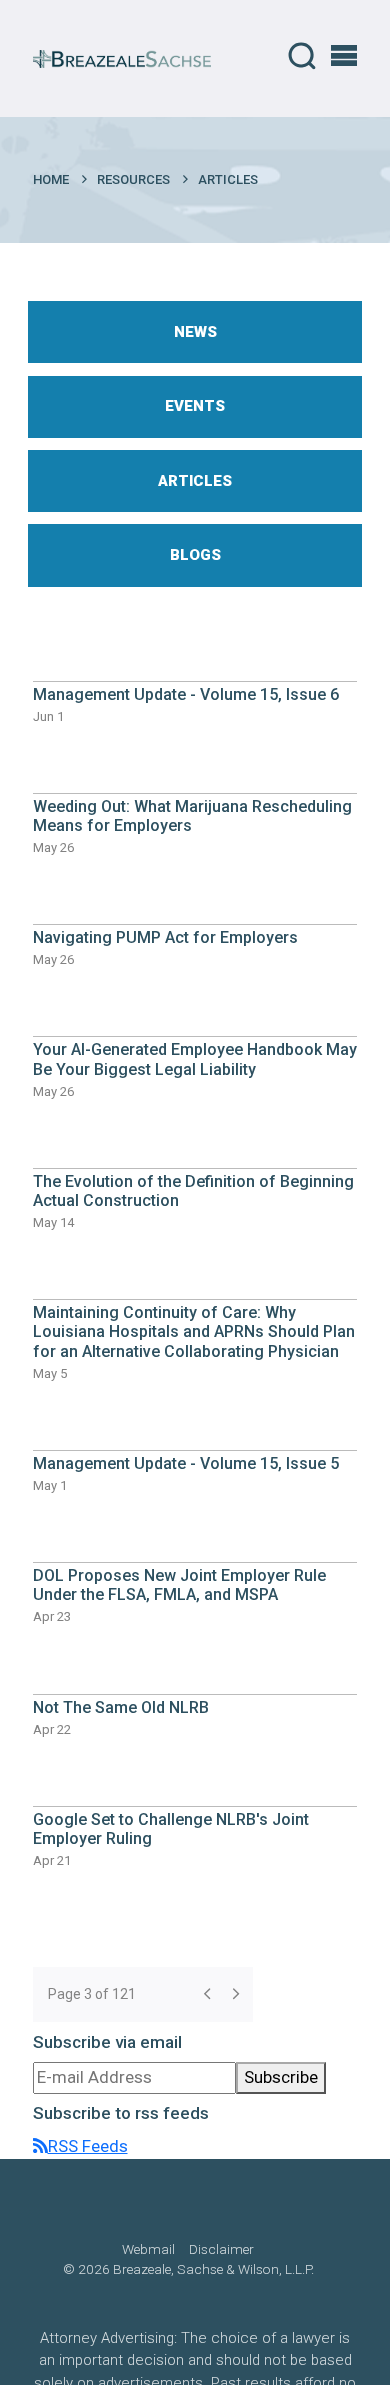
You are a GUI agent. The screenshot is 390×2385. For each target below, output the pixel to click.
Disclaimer (221, 2249)
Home (51, 179)
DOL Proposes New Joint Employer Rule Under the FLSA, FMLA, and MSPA (179, 1585)
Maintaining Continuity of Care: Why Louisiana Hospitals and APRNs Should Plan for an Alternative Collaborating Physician (194, 1331)
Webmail (148, 2249)
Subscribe (281, 2077)
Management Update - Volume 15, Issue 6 (186, 694)
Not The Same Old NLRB (121, 1707)
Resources (133, 179)
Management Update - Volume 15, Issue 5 (186, 1463)
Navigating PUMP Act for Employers (165, 937)
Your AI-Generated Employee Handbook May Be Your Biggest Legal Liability (195, 1059)
